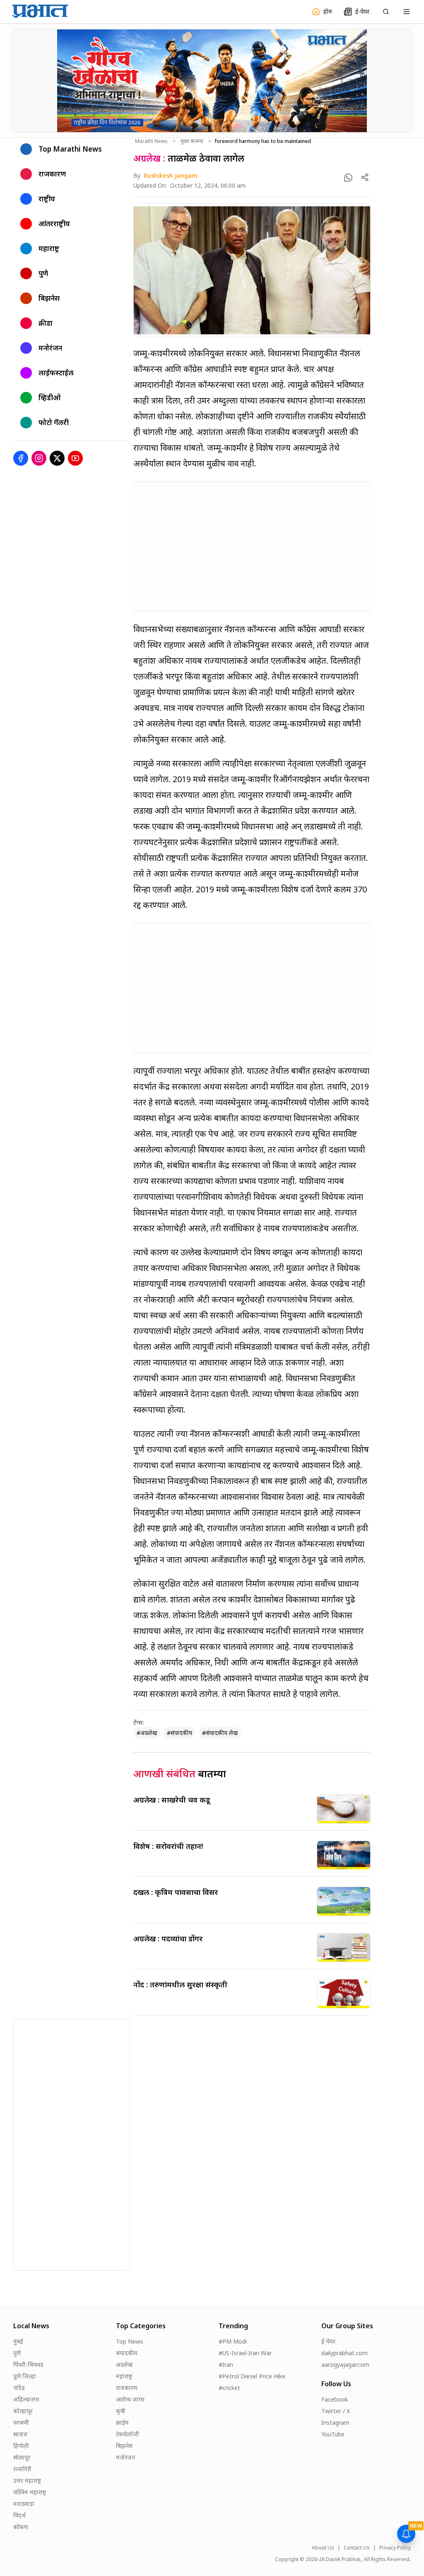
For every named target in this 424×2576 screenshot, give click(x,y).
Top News (130, 2341)
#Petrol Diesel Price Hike (252, 2376)
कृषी (121, 2411)
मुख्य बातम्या (192, 141)
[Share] (365, 177)
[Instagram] (39, 458)
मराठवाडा (24, 2504)
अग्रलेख (124, 2365)
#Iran (226, 2365)
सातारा (20, 2434)
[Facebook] (21, 458)
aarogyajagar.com (345, 2365)
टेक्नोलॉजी (128, 2434)
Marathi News (151, 141)
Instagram (335, 2423)
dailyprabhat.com (344, 2353)
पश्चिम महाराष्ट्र (30, 2492)
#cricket (229, 2388)
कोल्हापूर (23, 2411)
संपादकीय (127, 2353)
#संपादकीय (179, 1733)
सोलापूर (22, 2457)
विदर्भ (19, 2515)
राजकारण (127, 2388)
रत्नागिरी (22, 2469)
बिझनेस (124, 2446)
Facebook (335, 2399)
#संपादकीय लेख (220, 1733)
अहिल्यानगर (26, 2399)
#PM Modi (233, 2341)
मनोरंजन (125, 2457)
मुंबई (18, 2341)
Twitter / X (336, 2411)
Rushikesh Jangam (171, 175)
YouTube (333, 2434)
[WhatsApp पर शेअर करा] (348, 178)
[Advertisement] (252, 546)
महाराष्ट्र (124, 2376)
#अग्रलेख (147, 1733)
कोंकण (21, 2527)
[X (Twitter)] (57, 458)
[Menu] (407, 12)
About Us (323, 2548)
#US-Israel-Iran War (245, 2353)
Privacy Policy (395, 2548)
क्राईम (122, 2423)
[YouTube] (75, 458)
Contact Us (357, 2548)
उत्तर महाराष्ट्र (27, 2481)
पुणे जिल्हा (25, 2376)
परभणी (21, 2423)
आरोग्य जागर (130, 2399)
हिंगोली (21, 2446)
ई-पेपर (328, 2341)
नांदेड (19, 2388)
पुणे (17, 2353)
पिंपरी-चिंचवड (28, 2365)
